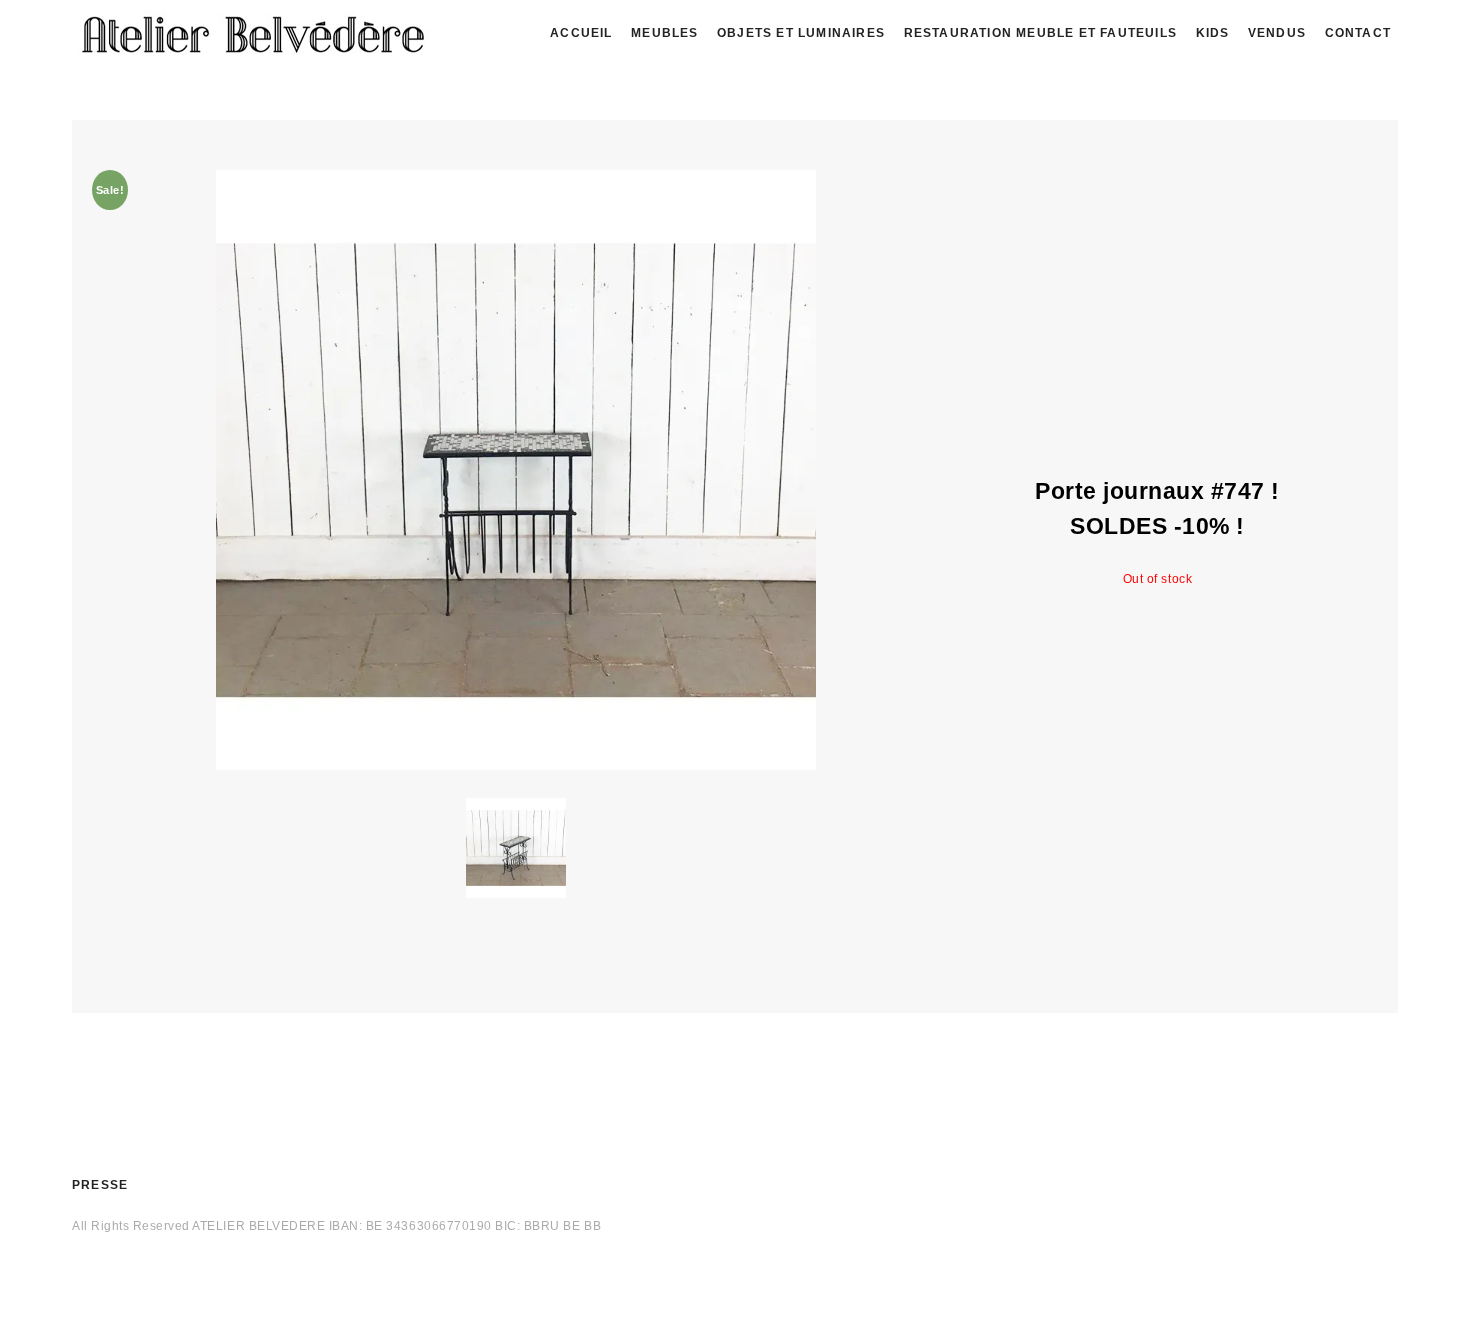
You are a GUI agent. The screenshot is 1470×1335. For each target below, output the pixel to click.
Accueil (581, 33)
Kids (1213, 33)
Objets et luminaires (801, 33)
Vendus (1277, 33)
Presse (100, 1185)
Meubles (664, 33)
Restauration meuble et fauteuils (1040, 33)
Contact (1358, 33)
